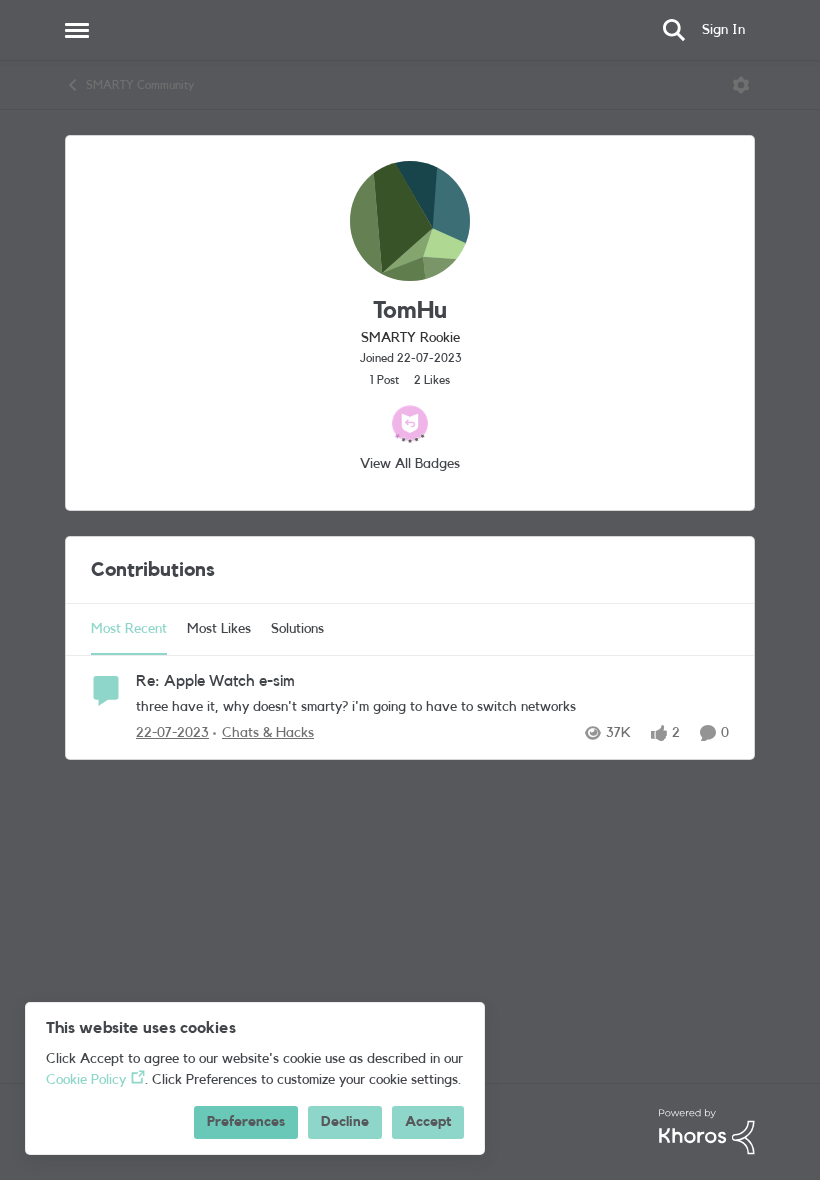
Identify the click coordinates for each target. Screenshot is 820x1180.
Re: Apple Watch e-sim (215, 681)
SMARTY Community (140, 85)
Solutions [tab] (297, 629)
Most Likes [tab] (219, 629)
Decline (345, 1122)
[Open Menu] (741, 85)
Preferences (246, 1122)
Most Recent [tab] (129, 629)
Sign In (723, 30)
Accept (428, 1122)
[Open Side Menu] (77, 30)
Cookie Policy (86, 1080)
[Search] (674, 30)
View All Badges (410, 464)
